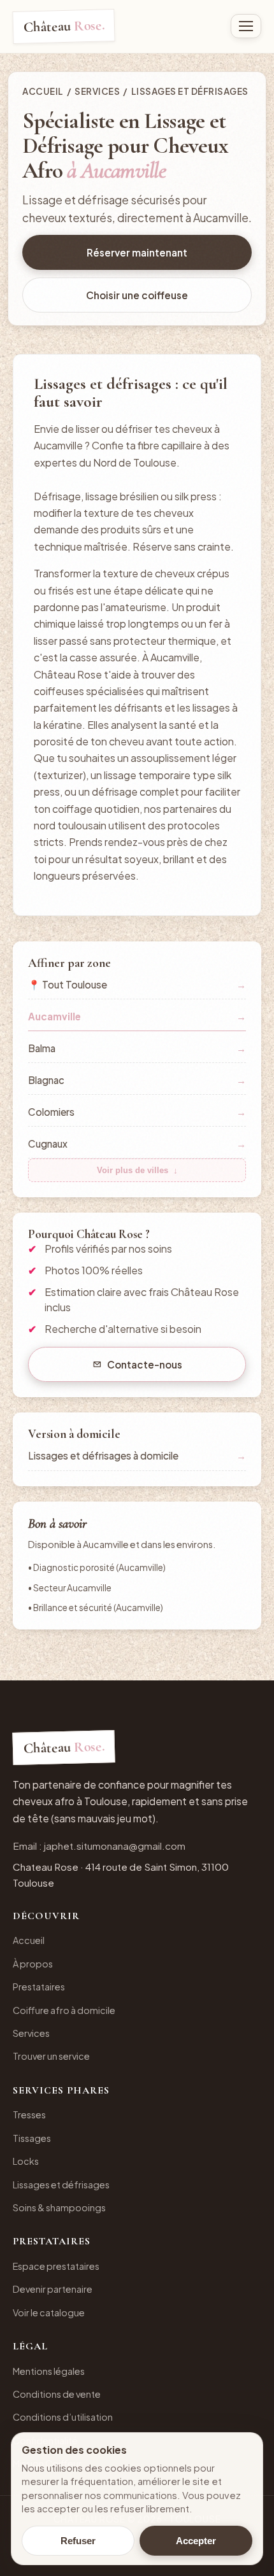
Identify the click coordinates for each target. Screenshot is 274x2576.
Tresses (29, 2115)
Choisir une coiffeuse (137, 295)
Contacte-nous (145, 1364)
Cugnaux (137, 1144)
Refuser (78, 2541)
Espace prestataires (56, 2266)
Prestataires (39, 1987)
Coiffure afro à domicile (64, 2010)
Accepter (196, 2541)
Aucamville (137, 1016)
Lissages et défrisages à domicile (137, 1455)
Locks (26, 2161)
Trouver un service (51, 2056)
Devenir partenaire (53, 2289)
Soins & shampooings (59, 2207)
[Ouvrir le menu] (246, 26)
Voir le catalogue (49, 2312)
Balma (137, 1048)
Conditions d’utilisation (63, 2417)
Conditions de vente (57, 2394)
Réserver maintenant (137, 252)
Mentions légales (49, 2371)
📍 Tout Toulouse (137, 984)
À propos (33, 1964)
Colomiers (137, 1112)
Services (97, 91)
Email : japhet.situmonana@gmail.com (99, 1846)
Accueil (43, 91)
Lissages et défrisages (61, 2185)
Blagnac (137, 1080)
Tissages (32, 2138)
